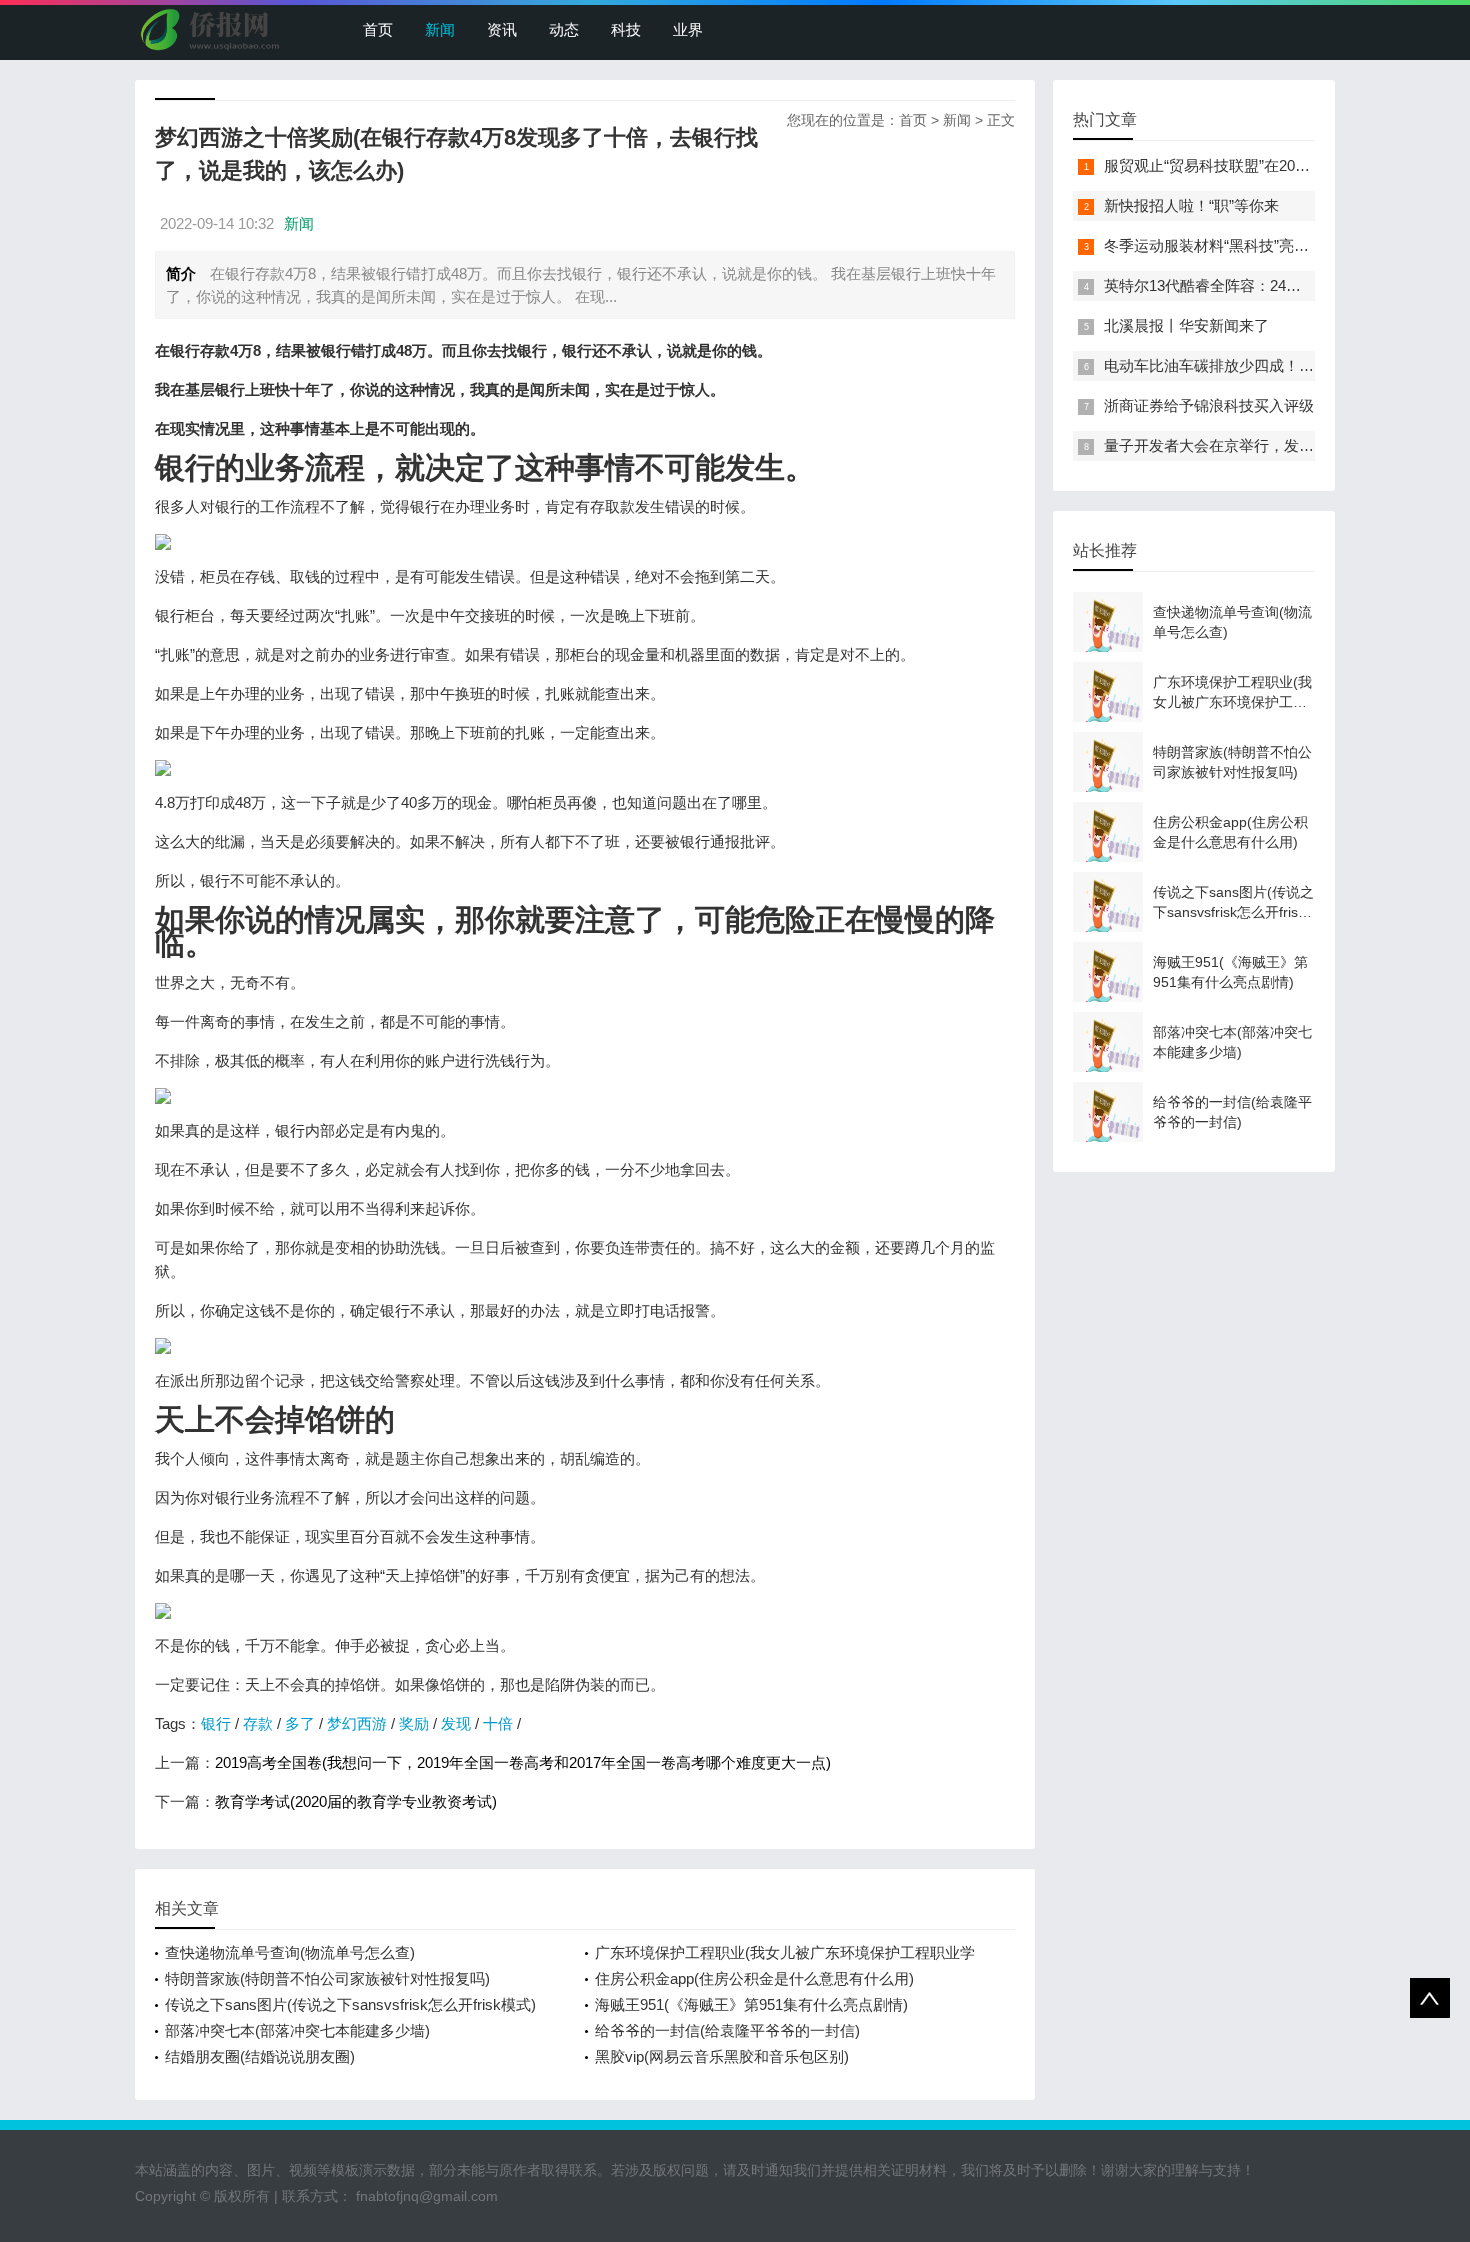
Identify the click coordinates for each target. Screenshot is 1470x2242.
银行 (216, 1723)
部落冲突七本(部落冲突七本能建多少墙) (297, 2030)
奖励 (414, 1723)
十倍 (498, 1723)
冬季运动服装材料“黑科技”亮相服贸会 (1229, 245)
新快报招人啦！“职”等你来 (1191, 205)
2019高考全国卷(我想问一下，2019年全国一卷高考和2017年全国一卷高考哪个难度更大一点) (523, 1762)
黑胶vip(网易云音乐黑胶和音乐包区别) (722, 2056)
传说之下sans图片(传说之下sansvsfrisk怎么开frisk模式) (350, 2004)
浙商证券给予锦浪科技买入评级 (1209, 405)
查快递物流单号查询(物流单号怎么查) (290, 1952)
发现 (456, 1723)
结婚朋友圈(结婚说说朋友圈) (260, 2056)
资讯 (502, 29)
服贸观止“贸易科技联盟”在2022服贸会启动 (1245, 165)
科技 (626, 29)
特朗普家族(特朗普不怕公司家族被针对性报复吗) (327, 1978)
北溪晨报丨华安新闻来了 (1186, 325)
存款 (258, 1723)
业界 (688, 29)
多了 (300, 1723)
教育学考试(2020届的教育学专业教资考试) (356, 1801)
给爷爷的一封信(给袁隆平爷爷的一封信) (727, 2030)
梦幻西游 (357, 1723)
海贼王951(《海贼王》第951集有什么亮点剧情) (751, 2004)
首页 (378, 29)
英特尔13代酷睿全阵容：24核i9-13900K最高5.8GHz (1276, 285)
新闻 (440, 29)
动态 (564, 29)
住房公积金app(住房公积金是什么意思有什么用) (754, 1978)
